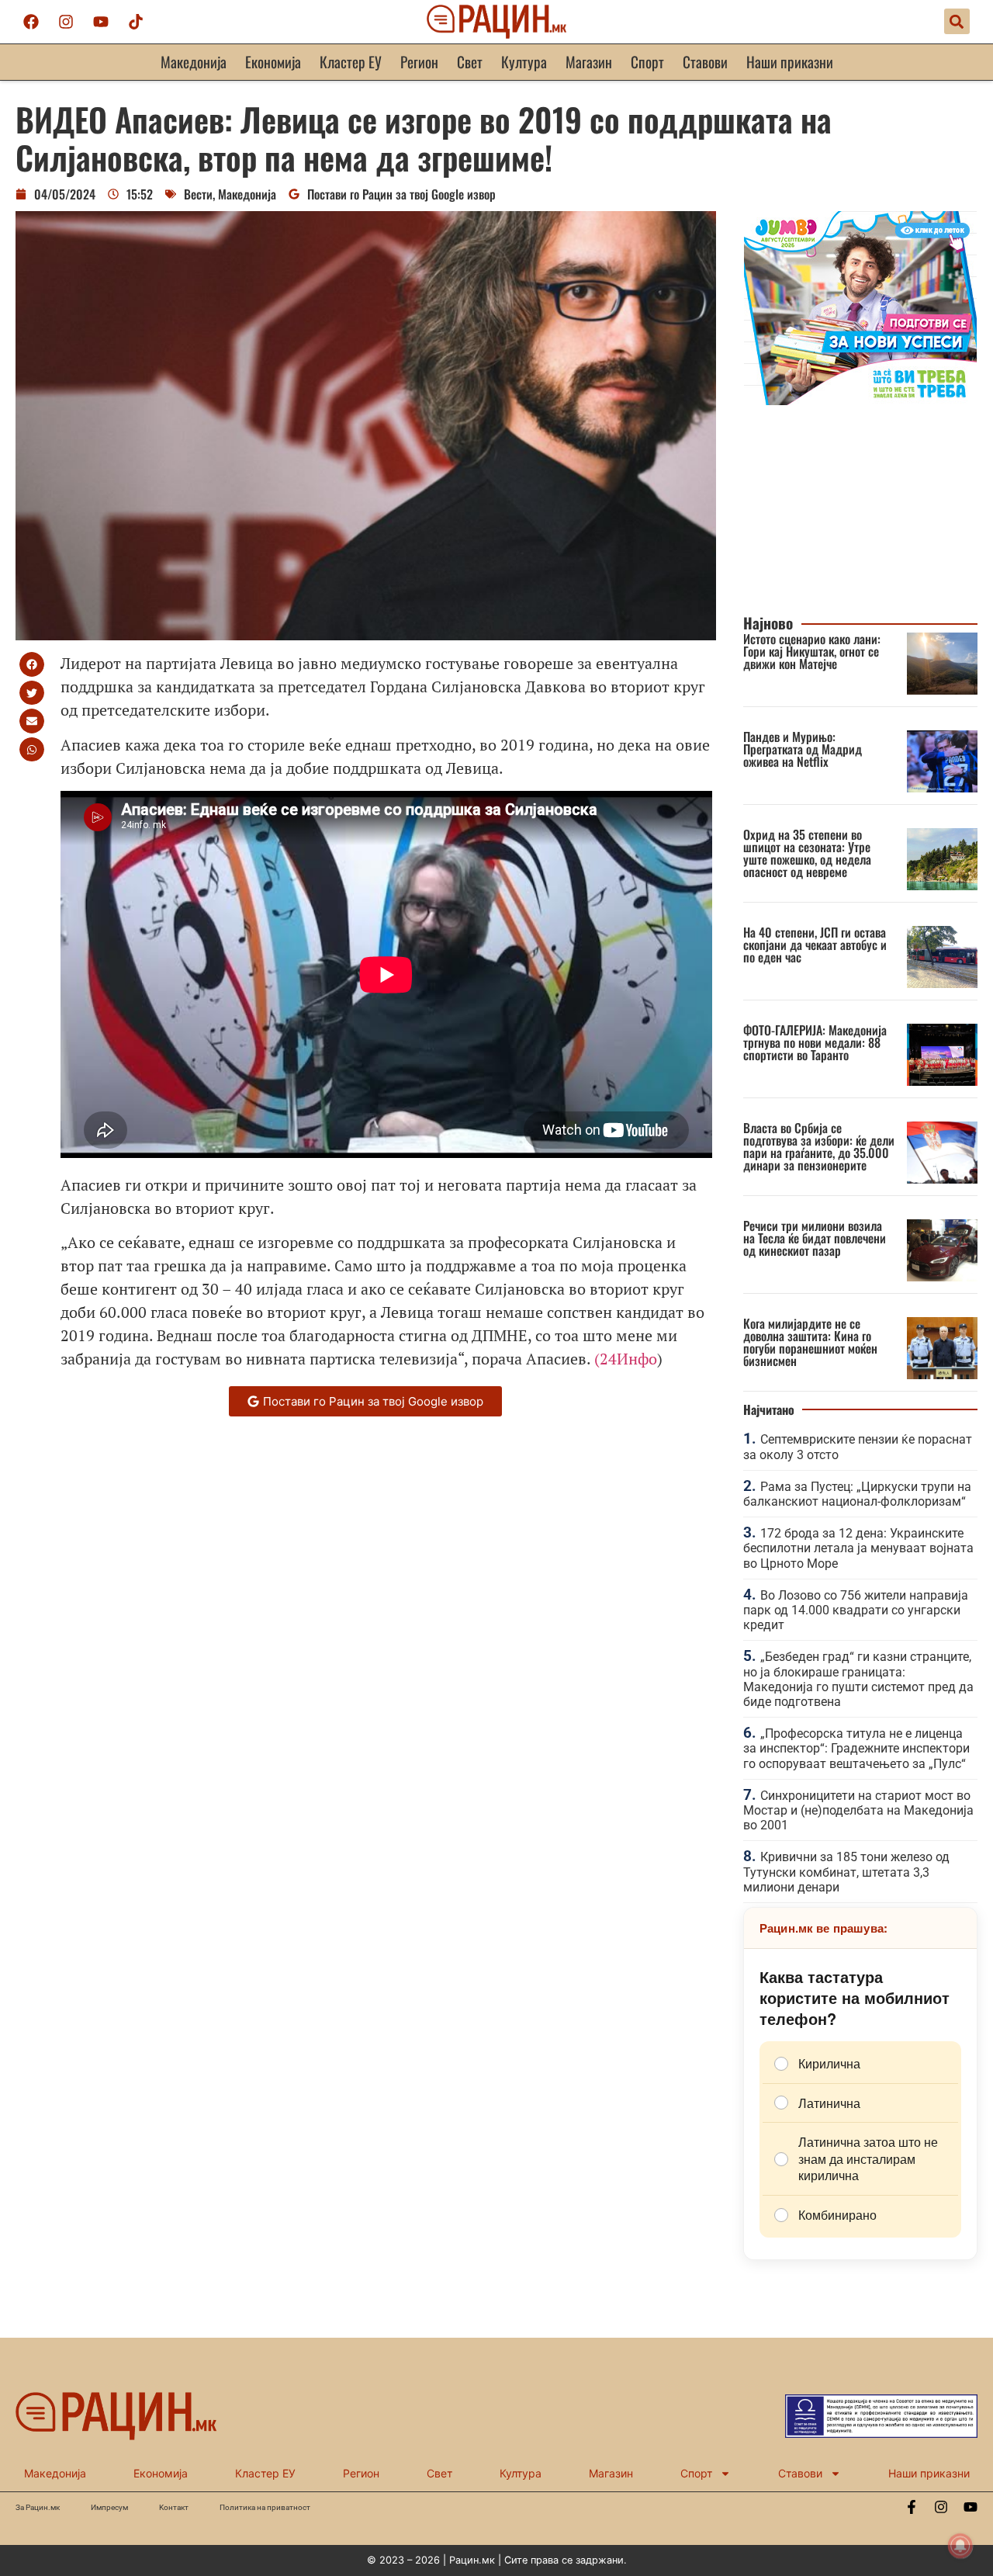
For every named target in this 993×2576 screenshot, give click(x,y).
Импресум (109, 2507)
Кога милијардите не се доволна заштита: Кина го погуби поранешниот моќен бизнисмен (810, 1342)
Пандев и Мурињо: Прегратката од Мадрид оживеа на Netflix (803, 749)
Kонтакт (174, 2507)
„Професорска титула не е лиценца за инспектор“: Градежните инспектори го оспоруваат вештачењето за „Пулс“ (856, 1748)
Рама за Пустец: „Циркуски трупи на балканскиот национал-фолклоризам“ (857, 1494)
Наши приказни (790, 62)
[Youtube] (101, 22)
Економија (273, 62)
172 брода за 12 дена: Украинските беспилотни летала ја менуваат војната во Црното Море (858, 1548)
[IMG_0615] (860, 400)
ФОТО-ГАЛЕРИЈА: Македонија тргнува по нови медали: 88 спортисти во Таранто (815, 1042)
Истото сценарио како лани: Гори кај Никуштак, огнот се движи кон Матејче (812, 651)
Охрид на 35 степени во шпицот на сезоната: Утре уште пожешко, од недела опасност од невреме (807, 853)
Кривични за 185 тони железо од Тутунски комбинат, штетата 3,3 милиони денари (846, 1872)
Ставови (705, 62)
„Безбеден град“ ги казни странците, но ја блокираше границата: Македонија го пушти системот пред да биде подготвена (858, 1679)
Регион (419, 62)
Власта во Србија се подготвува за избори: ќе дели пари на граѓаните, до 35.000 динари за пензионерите (819, 1146)
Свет (470, 62)
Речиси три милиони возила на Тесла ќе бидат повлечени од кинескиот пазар (815, 1238)
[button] (957, 21)
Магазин (589, 62)
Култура (524, 62)
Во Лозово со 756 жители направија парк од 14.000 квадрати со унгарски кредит (856, 1610)
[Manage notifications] (960, 2546)
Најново (768, 623)
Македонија (194, 62)
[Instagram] (66, 22)
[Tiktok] (136, 22)
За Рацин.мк (38, 2507)
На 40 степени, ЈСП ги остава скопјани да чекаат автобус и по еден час (815, 945)
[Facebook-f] (912, 2507)
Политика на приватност (265, 2507)
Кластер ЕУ (351, 62)
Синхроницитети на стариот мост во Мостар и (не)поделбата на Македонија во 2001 (858, 1810)
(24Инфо (626, 1359)
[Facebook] (31, 22)
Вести (198, 194)
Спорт (647, 62)
